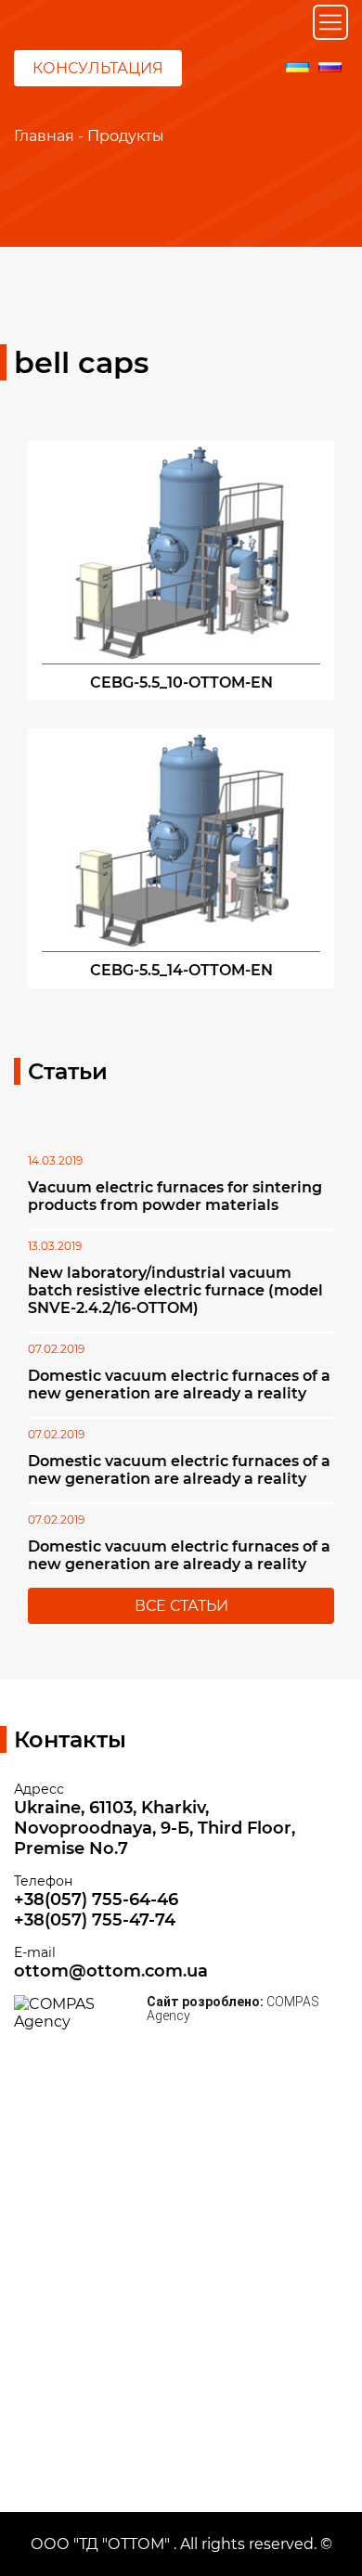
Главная (44, 136)
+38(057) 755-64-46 (96, 1900)
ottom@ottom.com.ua (111, 1971)
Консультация (98, 68)
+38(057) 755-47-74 (95, 1920)
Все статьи (181, 1606)
